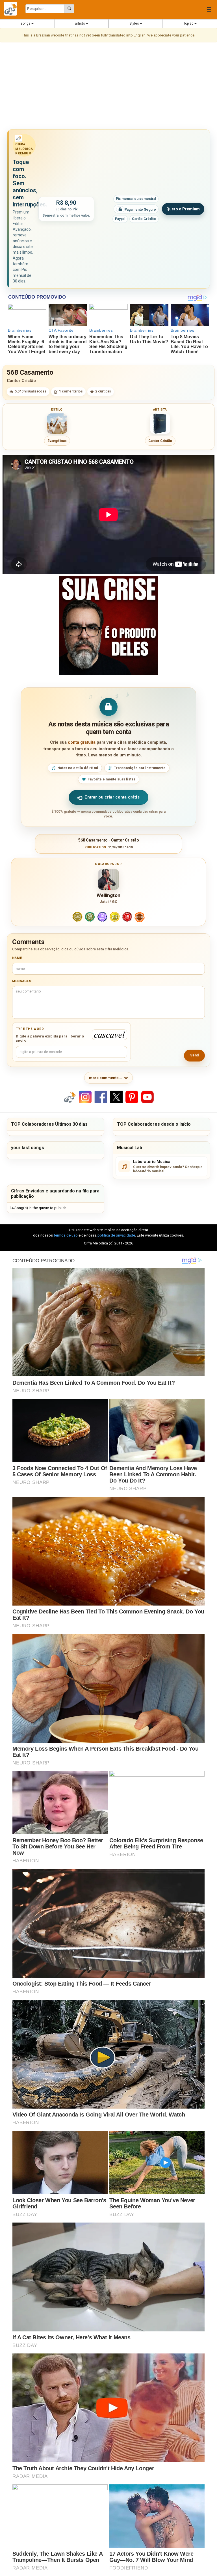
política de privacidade (116, 1235)
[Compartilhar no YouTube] (147, 1097)
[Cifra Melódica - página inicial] (13, 9)
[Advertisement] (108, 87)
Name (17, 958)
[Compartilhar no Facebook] (101, 1097)
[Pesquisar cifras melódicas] (69, 9)
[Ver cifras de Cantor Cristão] (160, 424)
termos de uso (66, 1235)
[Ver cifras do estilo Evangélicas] (57, 424)
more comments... (106, 1078)
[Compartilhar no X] (116, 1097)
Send (194, 1055)
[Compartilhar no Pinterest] (132, 1097)
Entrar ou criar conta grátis (112, 797)
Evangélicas (57, 441)
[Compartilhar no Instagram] (85, 1097)
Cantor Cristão (21, 381)
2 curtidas (103, 391)
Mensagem (22, 981)
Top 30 (189, 23)
